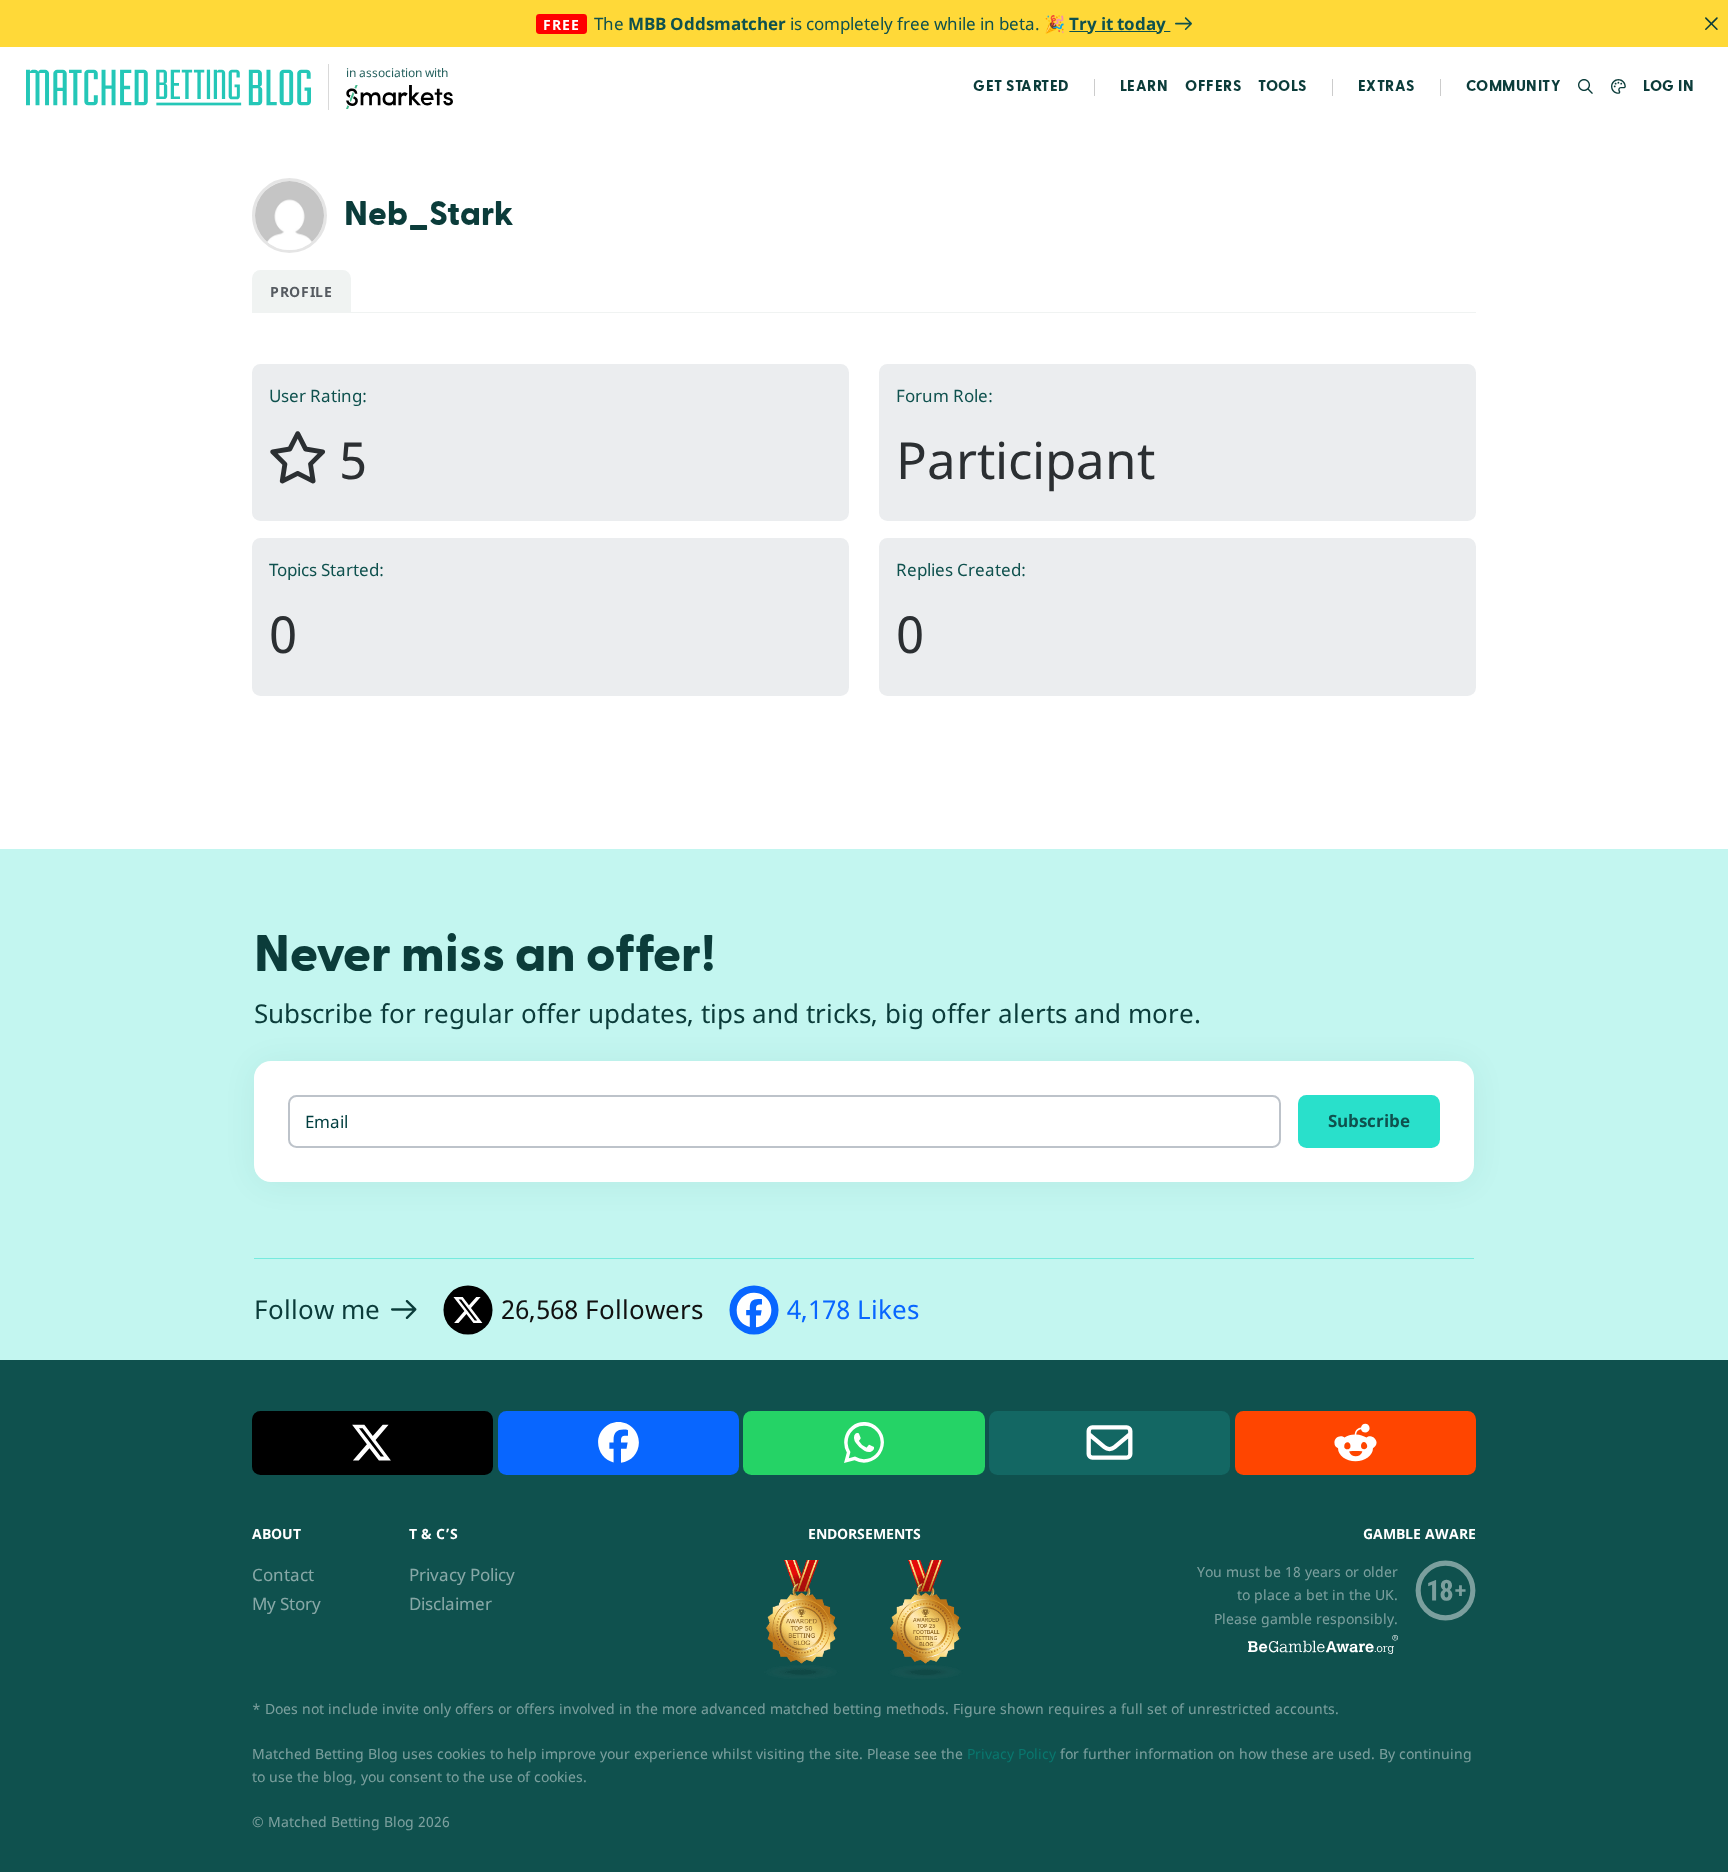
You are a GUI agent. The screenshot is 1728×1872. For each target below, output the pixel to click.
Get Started (1021, 86)
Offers (1213, 86)
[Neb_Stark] (289, 213)
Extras (1386, 86)
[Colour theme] (1618, 87)
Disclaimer (450, 1603)
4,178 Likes (853, 1309)
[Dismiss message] (1711, 23)
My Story (286, 1603)
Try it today (1119, 23)
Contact (283, 1574)
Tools (1282, 86)
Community (1514, 86)
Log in (1668, 86)
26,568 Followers (602, 1309)
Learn (1144, 86)
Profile (301, 291)
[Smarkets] (399, 95)
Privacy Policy (462, 1574)
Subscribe (1369, 1120)
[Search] (1586, 87)
